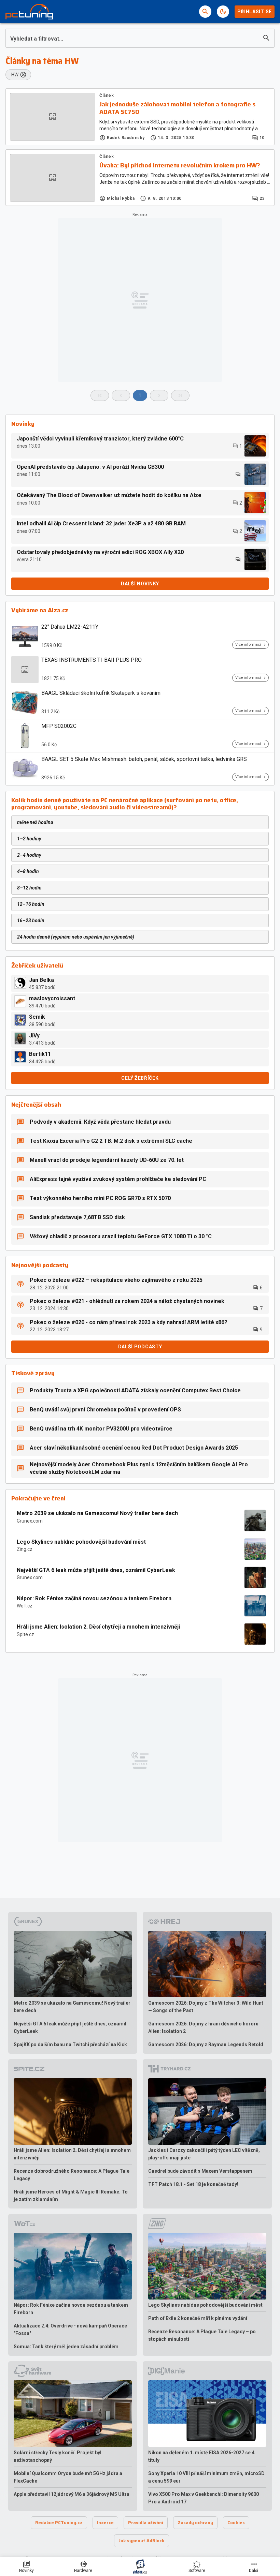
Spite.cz (25, 1634)
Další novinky (140, 584)
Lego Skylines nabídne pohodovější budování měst (81, 1542)
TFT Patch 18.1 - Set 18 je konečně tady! (193, 2184)
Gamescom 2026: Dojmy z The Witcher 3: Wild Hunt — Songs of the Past (206, 2007)
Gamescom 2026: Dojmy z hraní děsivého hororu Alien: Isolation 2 (203, 2027)
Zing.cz (25, 1549)
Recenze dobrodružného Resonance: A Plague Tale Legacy (72, 2175)
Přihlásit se (255, 12)
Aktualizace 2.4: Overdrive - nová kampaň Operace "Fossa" (70, 2330)
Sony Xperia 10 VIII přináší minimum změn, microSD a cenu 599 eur (206, 2477)
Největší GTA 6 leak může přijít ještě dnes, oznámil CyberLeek (96, 1570)
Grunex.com (30, 1521)
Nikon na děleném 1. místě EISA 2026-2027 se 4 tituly (201, 2456)
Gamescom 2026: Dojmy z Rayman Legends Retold (206, 2045)
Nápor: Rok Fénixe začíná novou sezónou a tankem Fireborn (94, 1598)
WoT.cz (25, 1606)
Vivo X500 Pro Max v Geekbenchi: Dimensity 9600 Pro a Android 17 (204, 2498)
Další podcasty (140, 1347)
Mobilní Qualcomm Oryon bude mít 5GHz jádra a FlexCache (68, 2477)
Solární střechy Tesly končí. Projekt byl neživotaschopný (58, 2456)
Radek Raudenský (126, 138)
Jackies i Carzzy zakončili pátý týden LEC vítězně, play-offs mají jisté (204, 2154)
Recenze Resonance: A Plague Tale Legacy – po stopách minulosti (202, 2335)
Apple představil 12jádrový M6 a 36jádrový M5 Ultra (72, 2494)
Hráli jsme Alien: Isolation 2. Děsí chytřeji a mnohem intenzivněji (98, 1627)
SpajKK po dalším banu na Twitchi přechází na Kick (70, 2045)
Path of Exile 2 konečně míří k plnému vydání (198, 2318)
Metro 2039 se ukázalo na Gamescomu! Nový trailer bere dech (97, 1513)
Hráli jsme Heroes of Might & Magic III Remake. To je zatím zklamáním (71, 2196)
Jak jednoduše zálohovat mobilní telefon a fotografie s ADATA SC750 (177, 108)
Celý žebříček (140, 1078)
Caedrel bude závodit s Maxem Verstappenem (200, 2171)
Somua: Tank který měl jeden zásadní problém (66, 2347)
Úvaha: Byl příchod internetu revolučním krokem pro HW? (180, 166)
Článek (107, 95)
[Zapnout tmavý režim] (223, 12)
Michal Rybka (121, 198)
